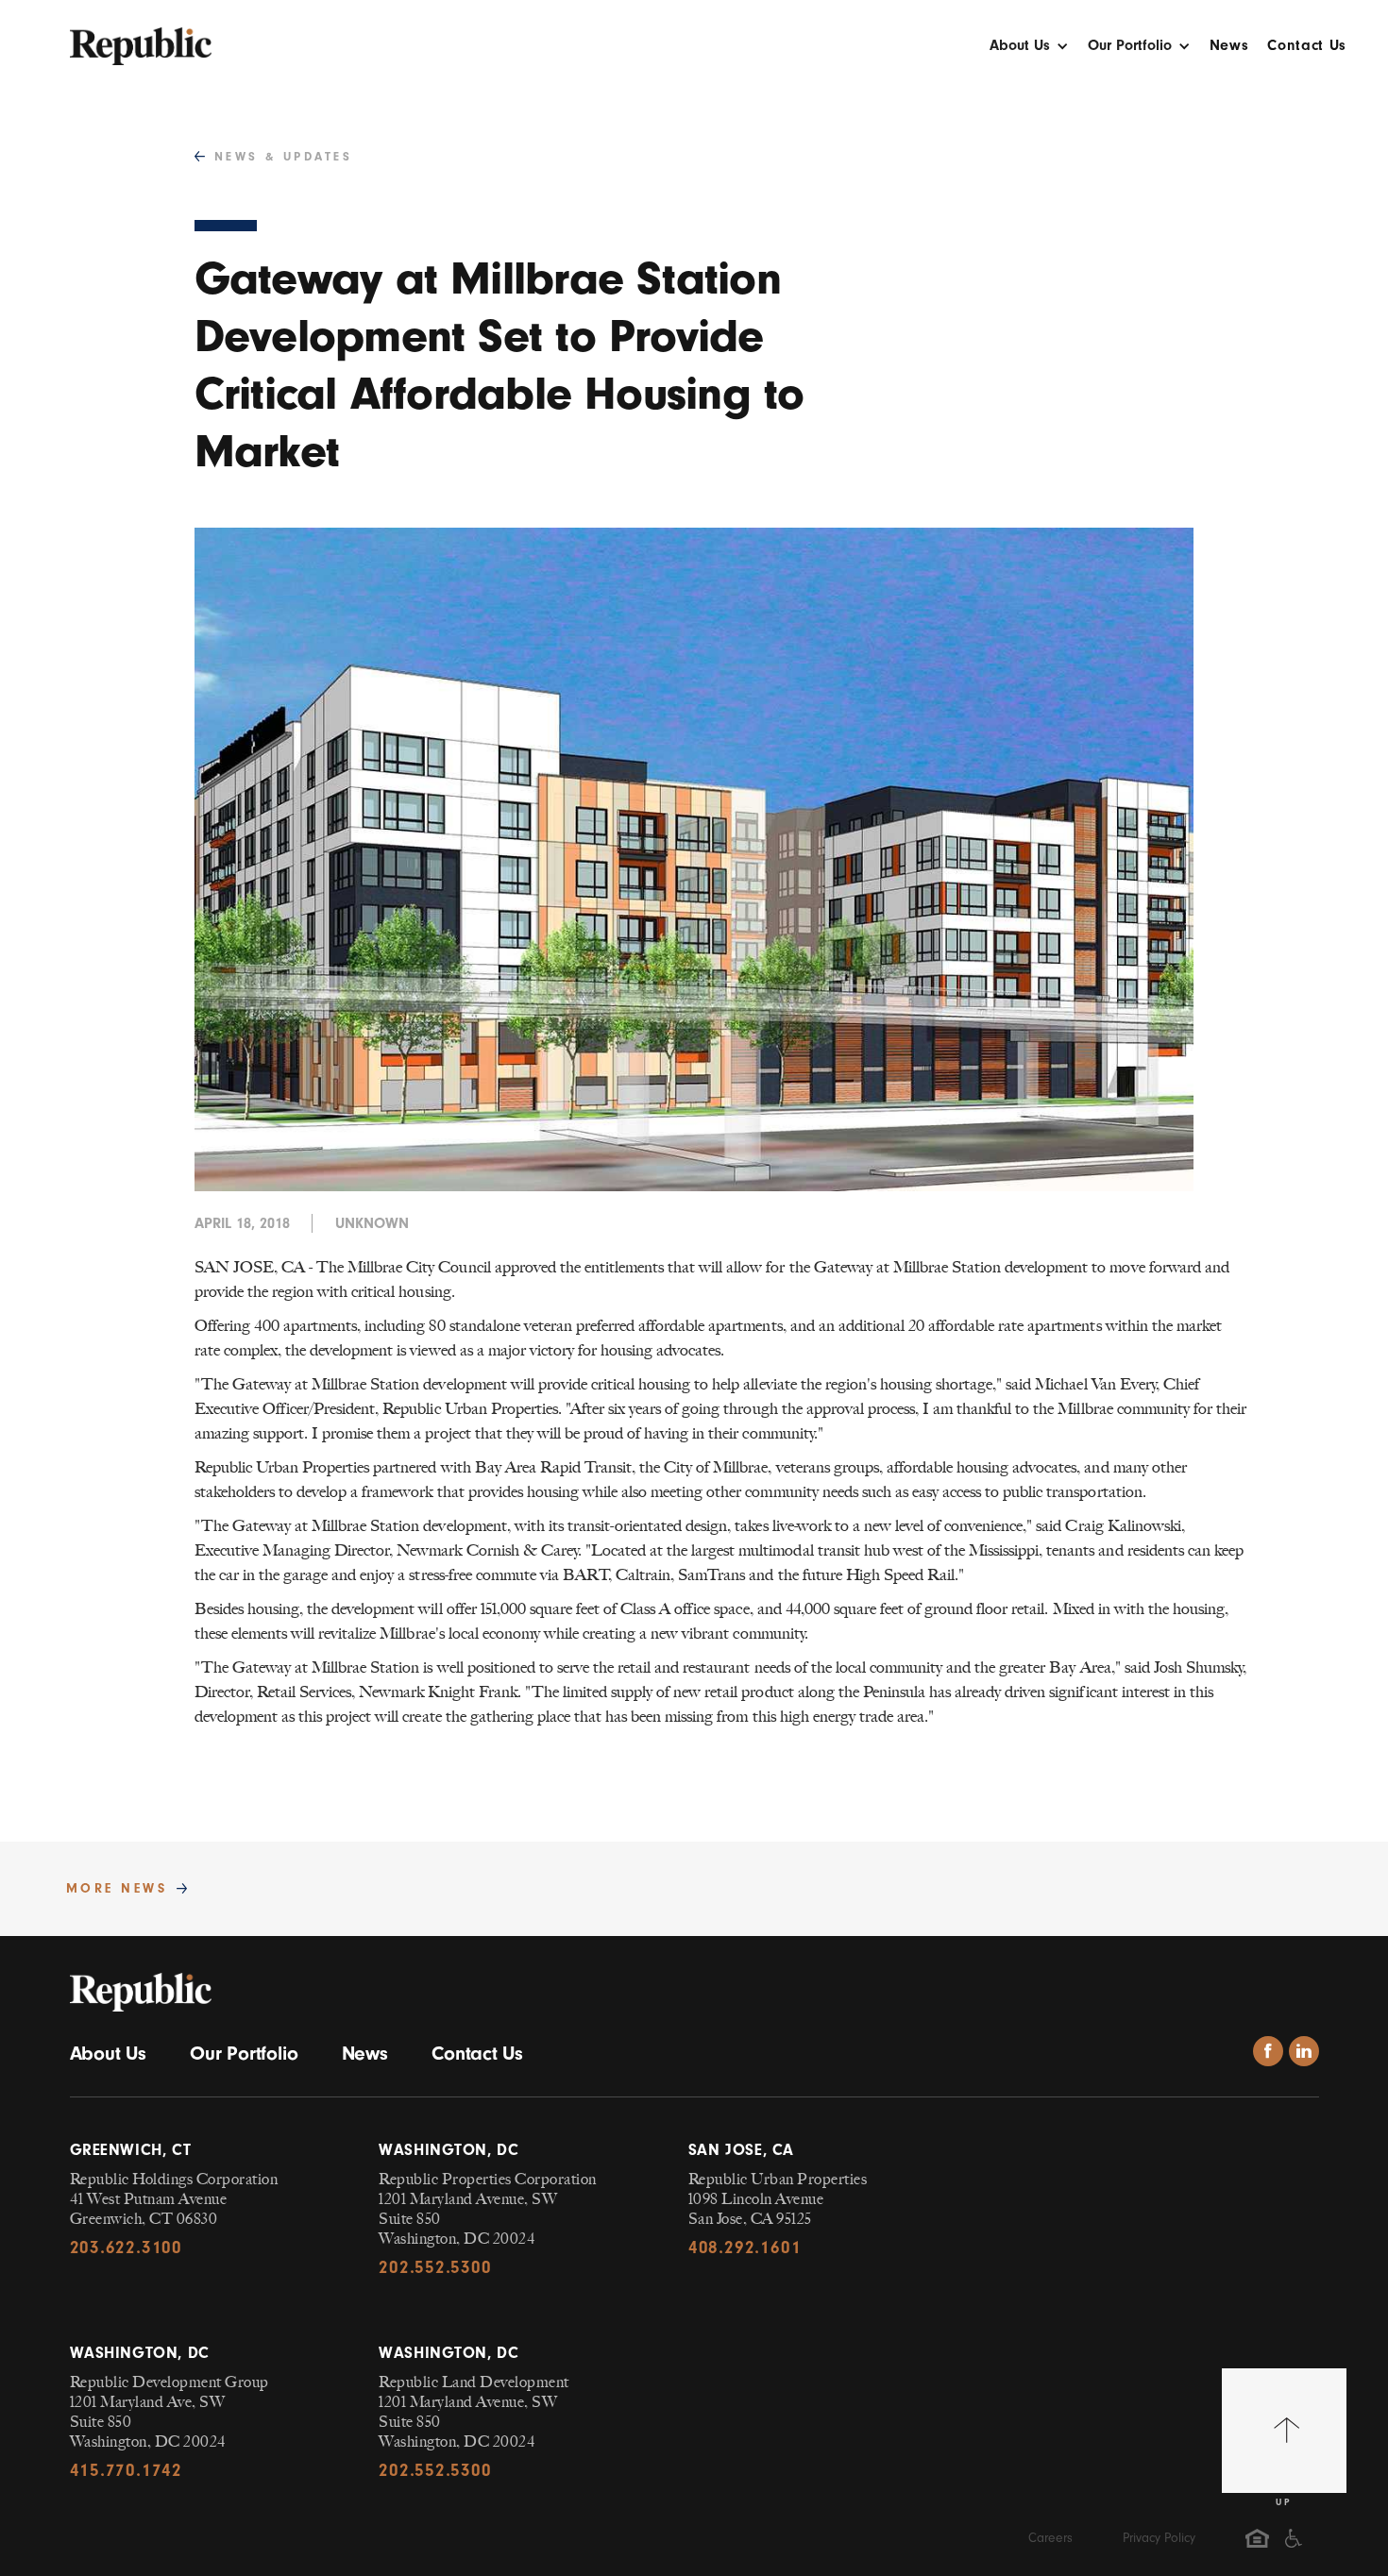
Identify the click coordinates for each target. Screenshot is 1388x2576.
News (1229, 46)
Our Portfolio (244, 2053)
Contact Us (1307, 46)
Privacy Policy (1159, 2538)
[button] (1029, 51)
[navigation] (141, 37)
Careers (1050, 2538)
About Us (108, 2053)
